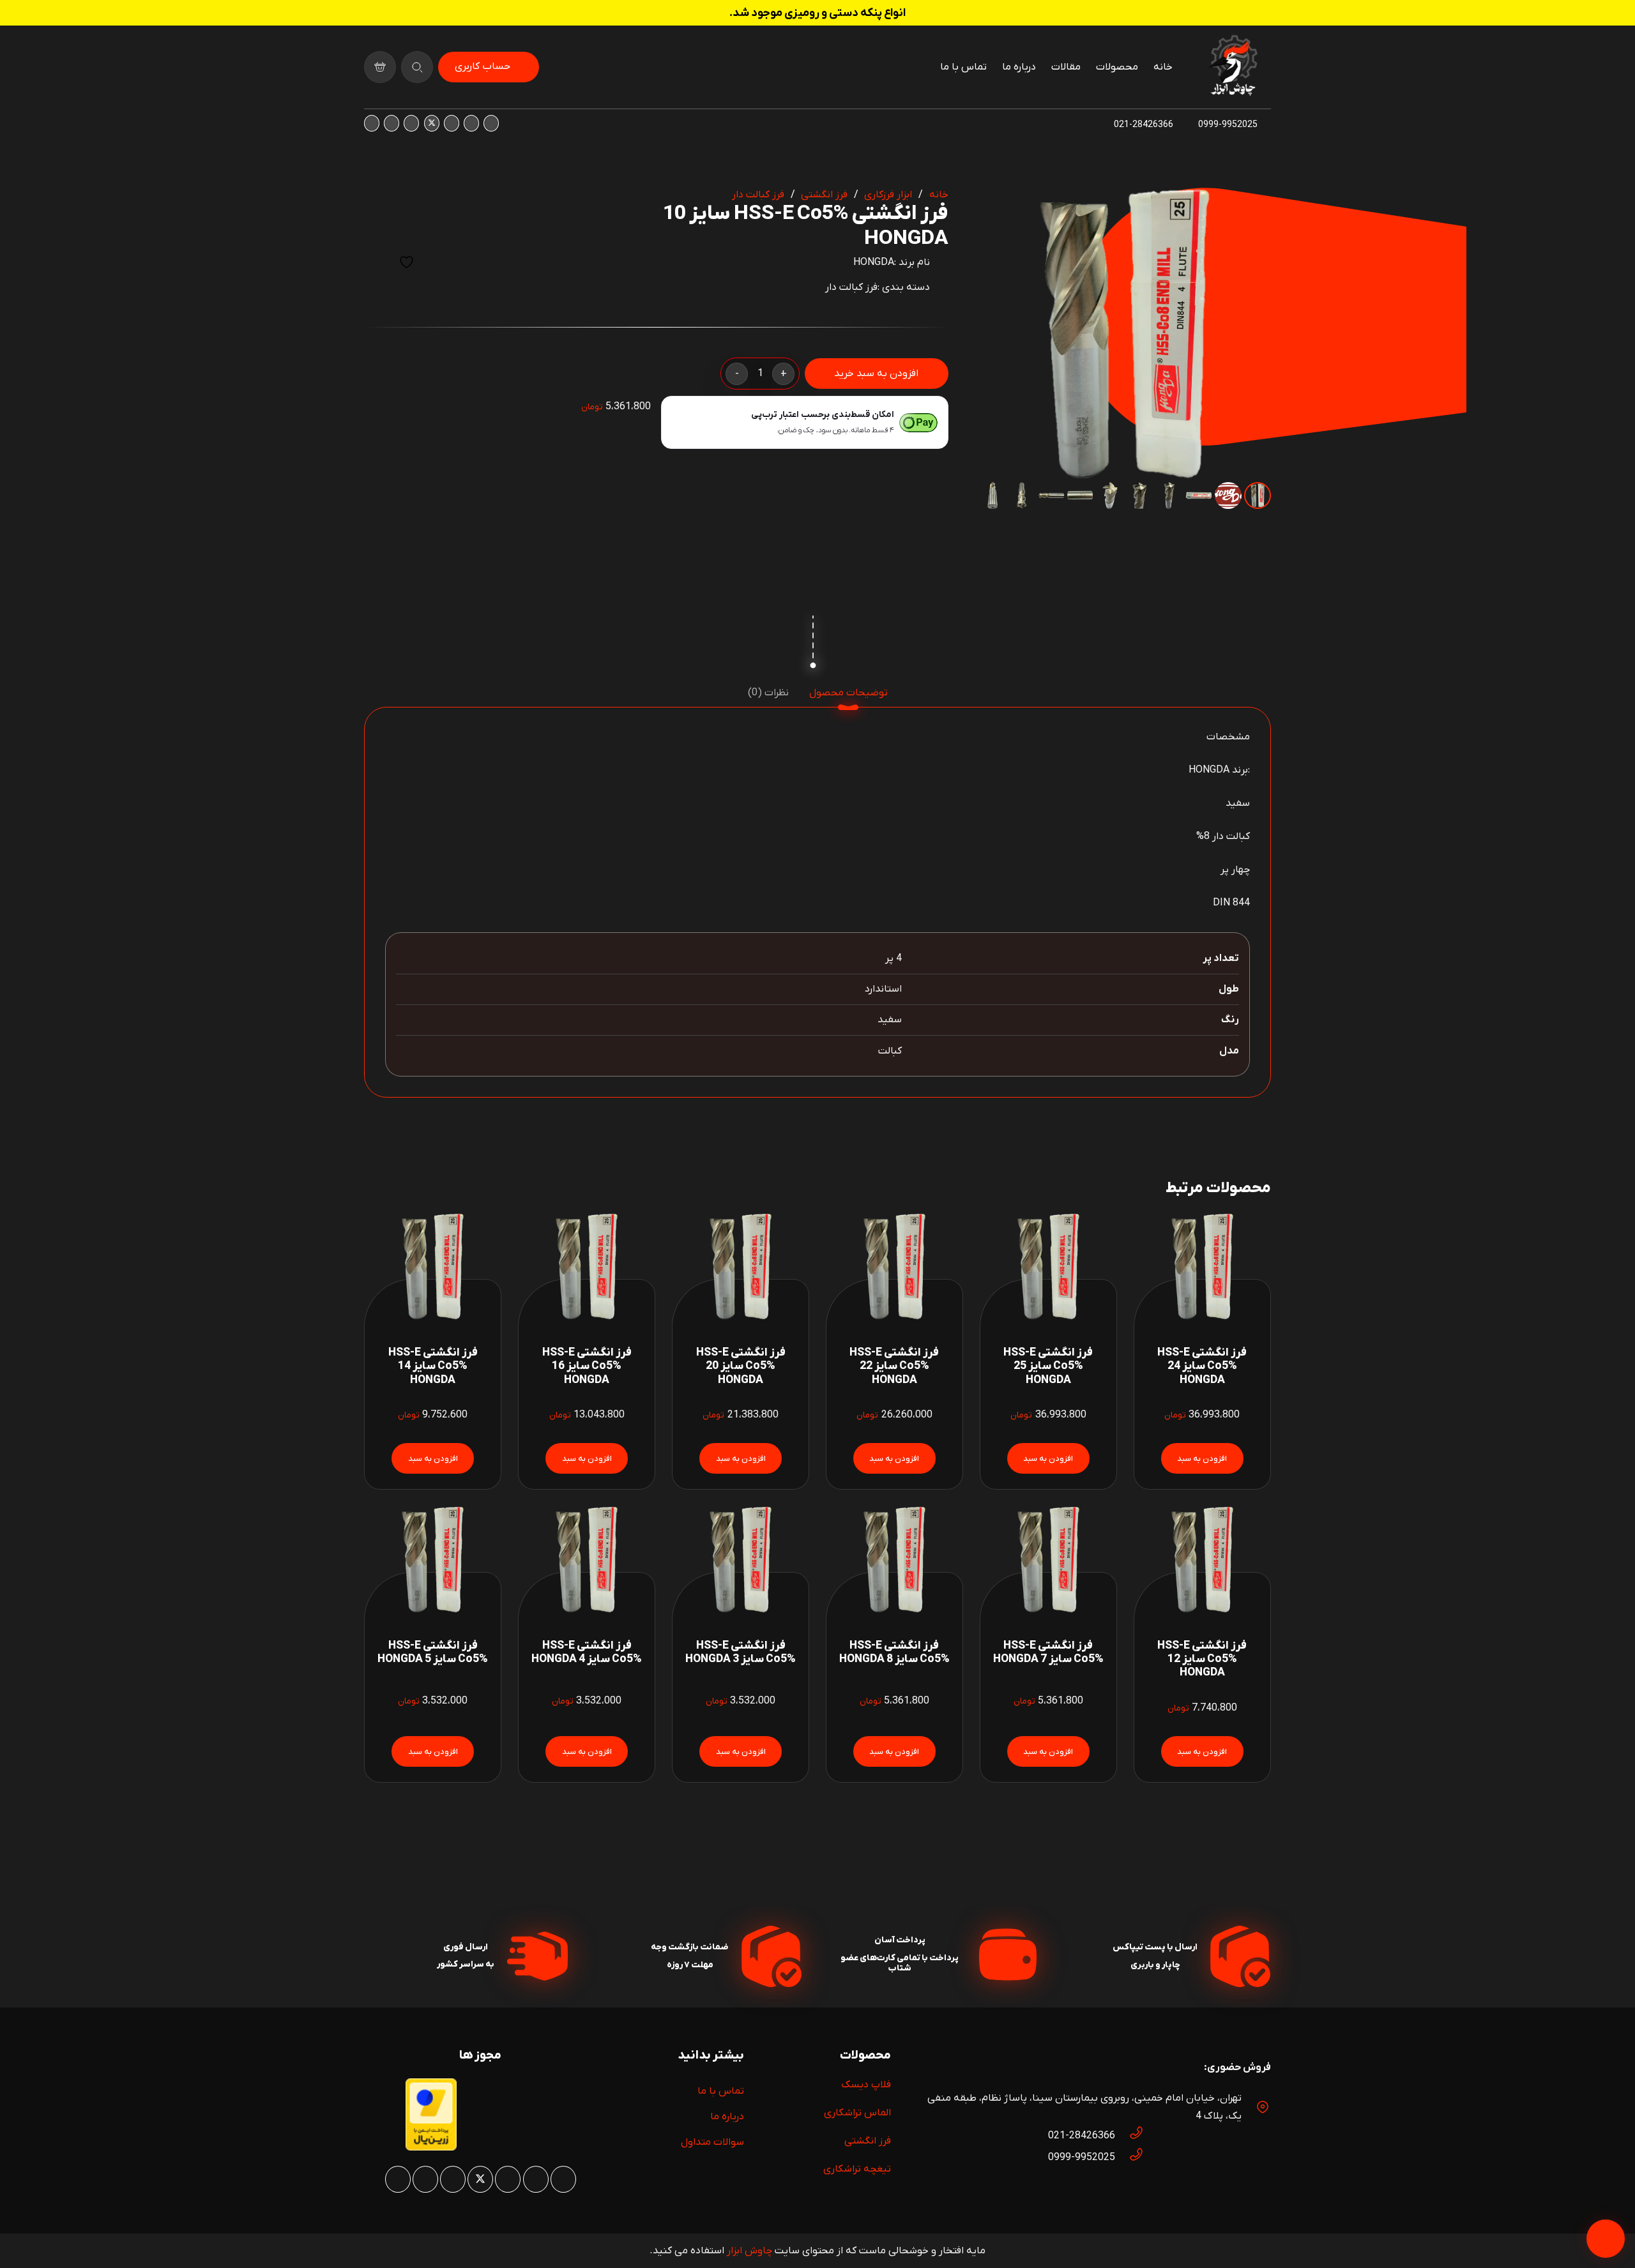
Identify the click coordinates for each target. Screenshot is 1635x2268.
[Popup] (417, 67)
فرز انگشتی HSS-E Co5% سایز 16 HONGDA (587, 1366)
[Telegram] (372, 123)
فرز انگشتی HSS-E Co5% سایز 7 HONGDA (1048, 1652)
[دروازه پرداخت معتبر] (431, 2148)
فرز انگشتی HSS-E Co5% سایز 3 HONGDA (741, 1652)
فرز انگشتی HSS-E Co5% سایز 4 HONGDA (587, 1652)
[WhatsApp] (471, 123)
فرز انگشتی (824, 195)
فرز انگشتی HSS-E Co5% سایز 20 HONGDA (741, 1366)
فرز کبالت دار (758, 195)
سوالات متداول (712, 2142)
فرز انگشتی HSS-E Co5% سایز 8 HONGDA (894, 1652)
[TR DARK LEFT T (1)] (1233, 67)
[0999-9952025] (1130, 2158)
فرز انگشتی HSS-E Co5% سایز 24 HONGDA (1202, 1366)
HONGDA (874, 262)
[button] (1000, 208)
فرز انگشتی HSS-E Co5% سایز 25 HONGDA (1048, 1366)
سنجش (375, 262)
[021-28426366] (1130, 2136)
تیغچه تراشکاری (857, 2169)
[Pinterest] (452, 123)
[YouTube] (411, 123)
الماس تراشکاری (857, 2113)
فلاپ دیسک (866, 2085)
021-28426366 (1082, 2136)
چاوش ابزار (749, 2251)
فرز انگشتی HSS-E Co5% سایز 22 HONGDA (894, 1366)
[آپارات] (392, 123)
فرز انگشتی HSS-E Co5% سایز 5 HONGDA (433, 1652)
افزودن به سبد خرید (876, 374)
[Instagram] (491, 123)
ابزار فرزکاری (888, 195)
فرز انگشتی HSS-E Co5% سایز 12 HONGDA (1202, 1659)
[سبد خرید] (380, 67)
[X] (432, 123)
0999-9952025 (1082, 2158)
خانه (939, 195)
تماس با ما (721, 2091)
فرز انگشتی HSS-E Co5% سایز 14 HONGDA (433, 1366)
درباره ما (727, 2117)
